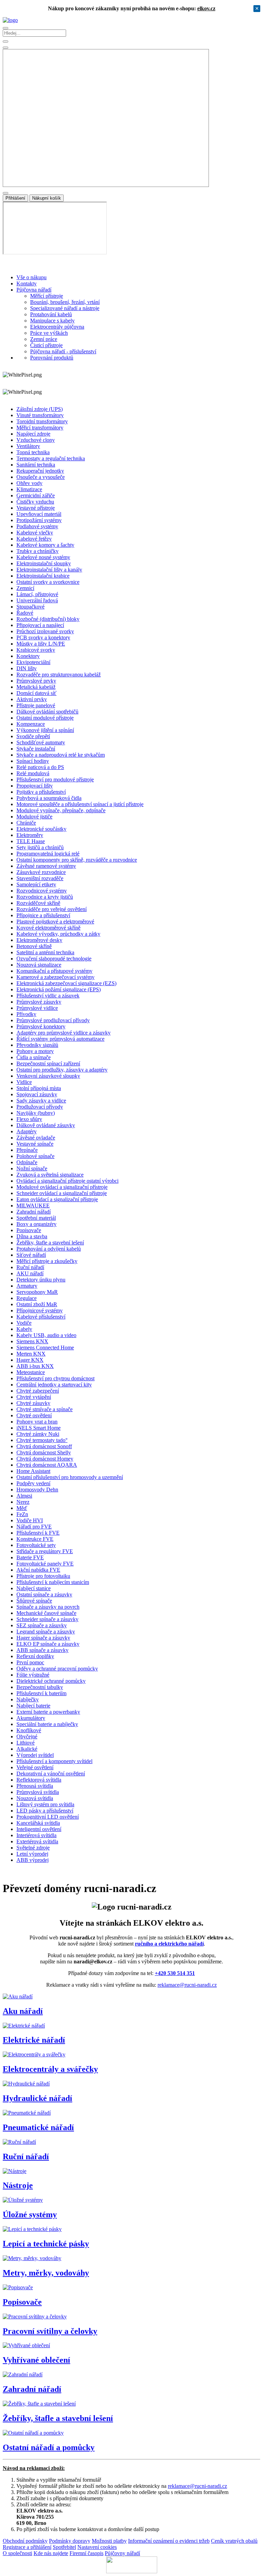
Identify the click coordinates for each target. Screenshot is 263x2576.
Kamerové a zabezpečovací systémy (55, 977)
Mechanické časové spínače (46, 1613)
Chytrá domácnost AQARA (47, 1465)
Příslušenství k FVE (38, 1533)
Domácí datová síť (36, 693)
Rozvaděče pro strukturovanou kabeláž (59, 675)
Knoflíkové (29, 1730)
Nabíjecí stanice (34, 1588)
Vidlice (24, 1082)
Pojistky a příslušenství (41, 792)
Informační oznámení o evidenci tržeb (169, 2541)
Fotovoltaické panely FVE (45, 1564)
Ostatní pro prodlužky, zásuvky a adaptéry (62, 1070)
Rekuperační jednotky (40, 471)
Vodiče (24, 1323)
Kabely (24, 1329)
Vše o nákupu (32, 277)
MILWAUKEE (33, 1206)
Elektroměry (30, 835)
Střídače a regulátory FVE (45, 1551)
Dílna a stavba (32, 1236)
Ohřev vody (29, 483)
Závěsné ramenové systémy (46, 866)
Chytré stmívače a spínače (45, 1409)
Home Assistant (33, 1471)
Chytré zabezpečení (38, 1391)
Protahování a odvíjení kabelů (49, 1249)
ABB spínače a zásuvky (42, 1650)
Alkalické (27, 1749)
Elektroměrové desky (39, 940)
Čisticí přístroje (46, 345)
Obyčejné (27, 1736)
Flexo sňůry (29, 1119)
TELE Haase (31, 841)
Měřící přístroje (47, 296)
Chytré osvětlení (34, 1415)
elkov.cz (206, 8)
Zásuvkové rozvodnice (41, 872)
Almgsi (24, 1496)
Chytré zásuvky (33, 1403)
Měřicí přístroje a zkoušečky (47, 1261)
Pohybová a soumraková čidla (49, 798)
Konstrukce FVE (35, 1539)
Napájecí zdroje (33, 434)
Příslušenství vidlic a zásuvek (48, 996)
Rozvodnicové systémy (42, 891)
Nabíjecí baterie (33, 1706)
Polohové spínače (35, 1156)
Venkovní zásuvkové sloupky (48, 1076)
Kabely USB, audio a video (46, 1335)
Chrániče (26, 823)
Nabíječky (28, 1699)
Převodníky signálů (37, 1045)
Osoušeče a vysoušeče (41, 477)
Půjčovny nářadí (122, 2553)
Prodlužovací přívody (40, 1107)
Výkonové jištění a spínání (45, 730)
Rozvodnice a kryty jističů (45, 897)
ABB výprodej (33, 1860)
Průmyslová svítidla (38, 1792)
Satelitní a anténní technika (45, 952)
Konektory (28, 656)
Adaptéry (27, 1131)
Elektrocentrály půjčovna (57, 327)
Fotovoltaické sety (36, 1545)
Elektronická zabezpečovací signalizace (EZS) (66, 983)
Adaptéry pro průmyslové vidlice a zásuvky (64, 1033)
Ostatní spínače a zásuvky (44, 1594)
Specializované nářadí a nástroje (65, 308)
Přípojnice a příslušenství (43, 915)
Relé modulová (33, 773)
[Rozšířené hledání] (5, 42)
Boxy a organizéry (36, 1224)
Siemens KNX (32, 1341)
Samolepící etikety (36, 884)
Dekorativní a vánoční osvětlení (51, 1774)
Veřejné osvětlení (35, 1767)
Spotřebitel (64, 2547)
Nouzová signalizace (39, 965)
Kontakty (27, 283)
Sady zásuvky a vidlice (41, 1101)
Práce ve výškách (49, 333)
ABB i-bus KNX (35, 1366)
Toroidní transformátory (42, 421)
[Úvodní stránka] (10, 20)
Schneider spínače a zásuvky (47, 1619)
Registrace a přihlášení (27, 2547)
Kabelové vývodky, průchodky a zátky (58, 934)
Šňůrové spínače (34, 1601)
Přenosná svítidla (35, 1786)
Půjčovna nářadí (34, 290)
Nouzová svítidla (35, 1798)
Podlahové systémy (37, 526)
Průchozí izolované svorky (45, 631)
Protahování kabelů (51, 314)
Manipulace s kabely (52, 321)
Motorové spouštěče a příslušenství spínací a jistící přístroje (80, 804)
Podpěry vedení (33, 1483)
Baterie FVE (30, 1557)
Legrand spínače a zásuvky (46, 1632)
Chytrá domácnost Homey (45, 1459)
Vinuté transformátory (40, 415)
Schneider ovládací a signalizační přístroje (62, 1193)
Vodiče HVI (30, 1520)
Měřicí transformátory (40, 428)
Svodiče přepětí (33, 736)
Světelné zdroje (33, 1848)
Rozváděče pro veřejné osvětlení (52, 909)
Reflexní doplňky (35, 1656)
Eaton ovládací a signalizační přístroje (57, 1199)
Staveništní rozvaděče (40, 878)
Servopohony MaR (37, 1292)
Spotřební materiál (36, 1218)
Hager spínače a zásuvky (43, 1638)
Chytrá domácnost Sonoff (44, 1446)
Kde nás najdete (51, 2553)
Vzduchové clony (36, 440)
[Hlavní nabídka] (5, 28)
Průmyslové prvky (36, 681)
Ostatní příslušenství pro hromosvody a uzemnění (70, 1477)
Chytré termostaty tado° (42, 1440)
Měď (22, 1508)
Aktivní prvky (32, 699)
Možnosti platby (109, 2541)
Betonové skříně (34, 946)
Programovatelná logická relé (48, 854)
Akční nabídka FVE (38, 1570)
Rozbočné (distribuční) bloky (48, 619)
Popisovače (29, 1230)
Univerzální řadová (37, 600)
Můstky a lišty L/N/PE (41, 644)
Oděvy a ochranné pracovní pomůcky (57, 1669)
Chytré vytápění (34, 1397)
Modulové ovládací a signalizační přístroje (62, 1187)
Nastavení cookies (97, 2547)
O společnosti (17, 2553)
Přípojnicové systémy (40, 1310)
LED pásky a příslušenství (45, 1811)
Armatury (27, 1286)
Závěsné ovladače (36, 1138)
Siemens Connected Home (45, 1348)
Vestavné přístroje (36, 508)
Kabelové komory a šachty (45, 545)
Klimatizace (29, 489)
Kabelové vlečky (35, 533)
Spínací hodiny (33, 761)
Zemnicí (25, 588)
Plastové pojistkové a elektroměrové (55, 921)
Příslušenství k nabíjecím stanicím (53, 1582)
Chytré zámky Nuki (38, 1434)
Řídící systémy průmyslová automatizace (60, 1039)
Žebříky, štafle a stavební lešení (50, 1243)
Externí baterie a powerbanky (48, 1712)
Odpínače (27, 1162)
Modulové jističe (34, 817)
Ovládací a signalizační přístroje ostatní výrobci (67, 1181)
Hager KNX (30, 1360)
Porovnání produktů (52, 358)
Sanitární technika (36, 465)
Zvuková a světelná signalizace (50, 1175)
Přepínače (27, 1150)
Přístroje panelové (36, 705)
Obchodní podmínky (25, 2541)
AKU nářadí (30, 1273)
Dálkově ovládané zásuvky (46, 1125)
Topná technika (33, 452)
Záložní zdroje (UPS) (40, 409)
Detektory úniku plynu (41, 1280)
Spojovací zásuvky (37, 1094)
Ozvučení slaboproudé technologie (54, 959)
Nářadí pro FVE (34, 1527)
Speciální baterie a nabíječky (47, 1724)
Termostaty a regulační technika (51, 458)
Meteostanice (31, 1372)
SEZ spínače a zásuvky (42, 1625)
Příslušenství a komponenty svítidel (54, 1761)
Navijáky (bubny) (36, 1113)
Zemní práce (44, 339)
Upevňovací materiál (39, 514)
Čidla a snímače (34, 1057)
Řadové (25, 613)
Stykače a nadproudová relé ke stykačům (61, 755)
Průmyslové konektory (41, 1026)
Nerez (23, 1502)
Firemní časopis (86, 2553)
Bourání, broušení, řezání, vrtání (65, 302)
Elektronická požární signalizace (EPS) (59, 989)
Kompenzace (31, 724)
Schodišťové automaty (41, 742)
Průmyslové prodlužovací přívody (53, 1020)
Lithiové (26, 1743)
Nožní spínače (32, 1168)
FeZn (22, 1514)
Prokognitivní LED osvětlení (48, 1817)
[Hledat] (5, 48)
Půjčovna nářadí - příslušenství (63, 351)
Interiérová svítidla (36, 1835)
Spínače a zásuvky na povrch (48, 1607)
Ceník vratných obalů (234, 2541)
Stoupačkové (30, 607)
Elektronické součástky (41, 829)
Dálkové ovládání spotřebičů (47, 712)
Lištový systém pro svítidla (45, 1804)
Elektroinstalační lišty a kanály (49, 570)
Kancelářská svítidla (38, 1823)
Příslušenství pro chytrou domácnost (55, 1378)
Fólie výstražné (33, 1675)
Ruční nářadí (30, 1267)
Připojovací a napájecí (40, 625)
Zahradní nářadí (34, 1212)
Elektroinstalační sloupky (44, 563)
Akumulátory (31, 1718)
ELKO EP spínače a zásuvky (48, 1644)
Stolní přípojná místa (39, 1088)
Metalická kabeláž (36, 687)
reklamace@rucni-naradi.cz (187, 1985)
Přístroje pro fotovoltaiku (43, 1576)
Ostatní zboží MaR (37, 1304)
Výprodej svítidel (35, 1755)
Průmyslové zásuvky (39, 1002)
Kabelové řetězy (34, 539)
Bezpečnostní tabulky (40, 1687)
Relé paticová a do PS (40, 767)
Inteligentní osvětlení (39, 1829)
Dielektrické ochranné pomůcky (51, 1681)
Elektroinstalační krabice (43, 576)
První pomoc (30, 1662)
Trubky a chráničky (37, 551)
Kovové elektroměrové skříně (48, 928)
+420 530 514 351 (175, 1973)
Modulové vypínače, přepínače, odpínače (61, 810)
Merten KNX (31, 1354)
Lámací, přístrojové (37, 594)
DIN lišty (27, 668)
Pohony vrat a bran (37, 1422)
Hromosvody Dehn (37, 1490)
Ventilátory (28, 446)
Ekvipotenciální (33, 662)
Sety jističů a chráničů (40, 847)
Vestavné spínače (35, 1144)
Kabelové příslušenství (41, 1317)
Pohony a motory (35, 1051)
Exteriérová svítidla (37, 1841)
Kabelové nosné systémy (43, 557)
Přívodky (26, 1014)
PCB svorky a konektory (43, 637)
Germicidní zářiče (36, 495)
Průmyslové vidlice (37, 1008)
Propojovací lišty (35, 786)
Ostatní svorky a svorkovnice (48, 582)
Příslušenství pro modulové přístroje (55, 779)
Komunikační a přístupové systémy (54, 971)
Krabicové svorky (36, 650)
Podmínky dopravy (70, 2541)
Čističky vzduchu (35, 502)
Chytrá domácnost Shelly (44, 1452)
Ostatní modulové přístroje (45, 718)
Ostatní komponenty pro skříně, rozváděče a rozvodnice (77, 860)
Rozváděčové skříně (38, 903)
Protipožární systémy (39, 520)
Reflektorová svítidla (39, 1780)
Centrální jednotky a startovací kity (54, 1385)
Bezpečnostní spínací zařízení (48, 1064)
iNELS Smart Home (39, 1428)
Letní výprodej (32, 1854)
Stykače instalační (36, 749)
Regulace (27, 1298)
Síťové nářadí (31, 1255)
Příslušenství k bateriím (41, 1693)
